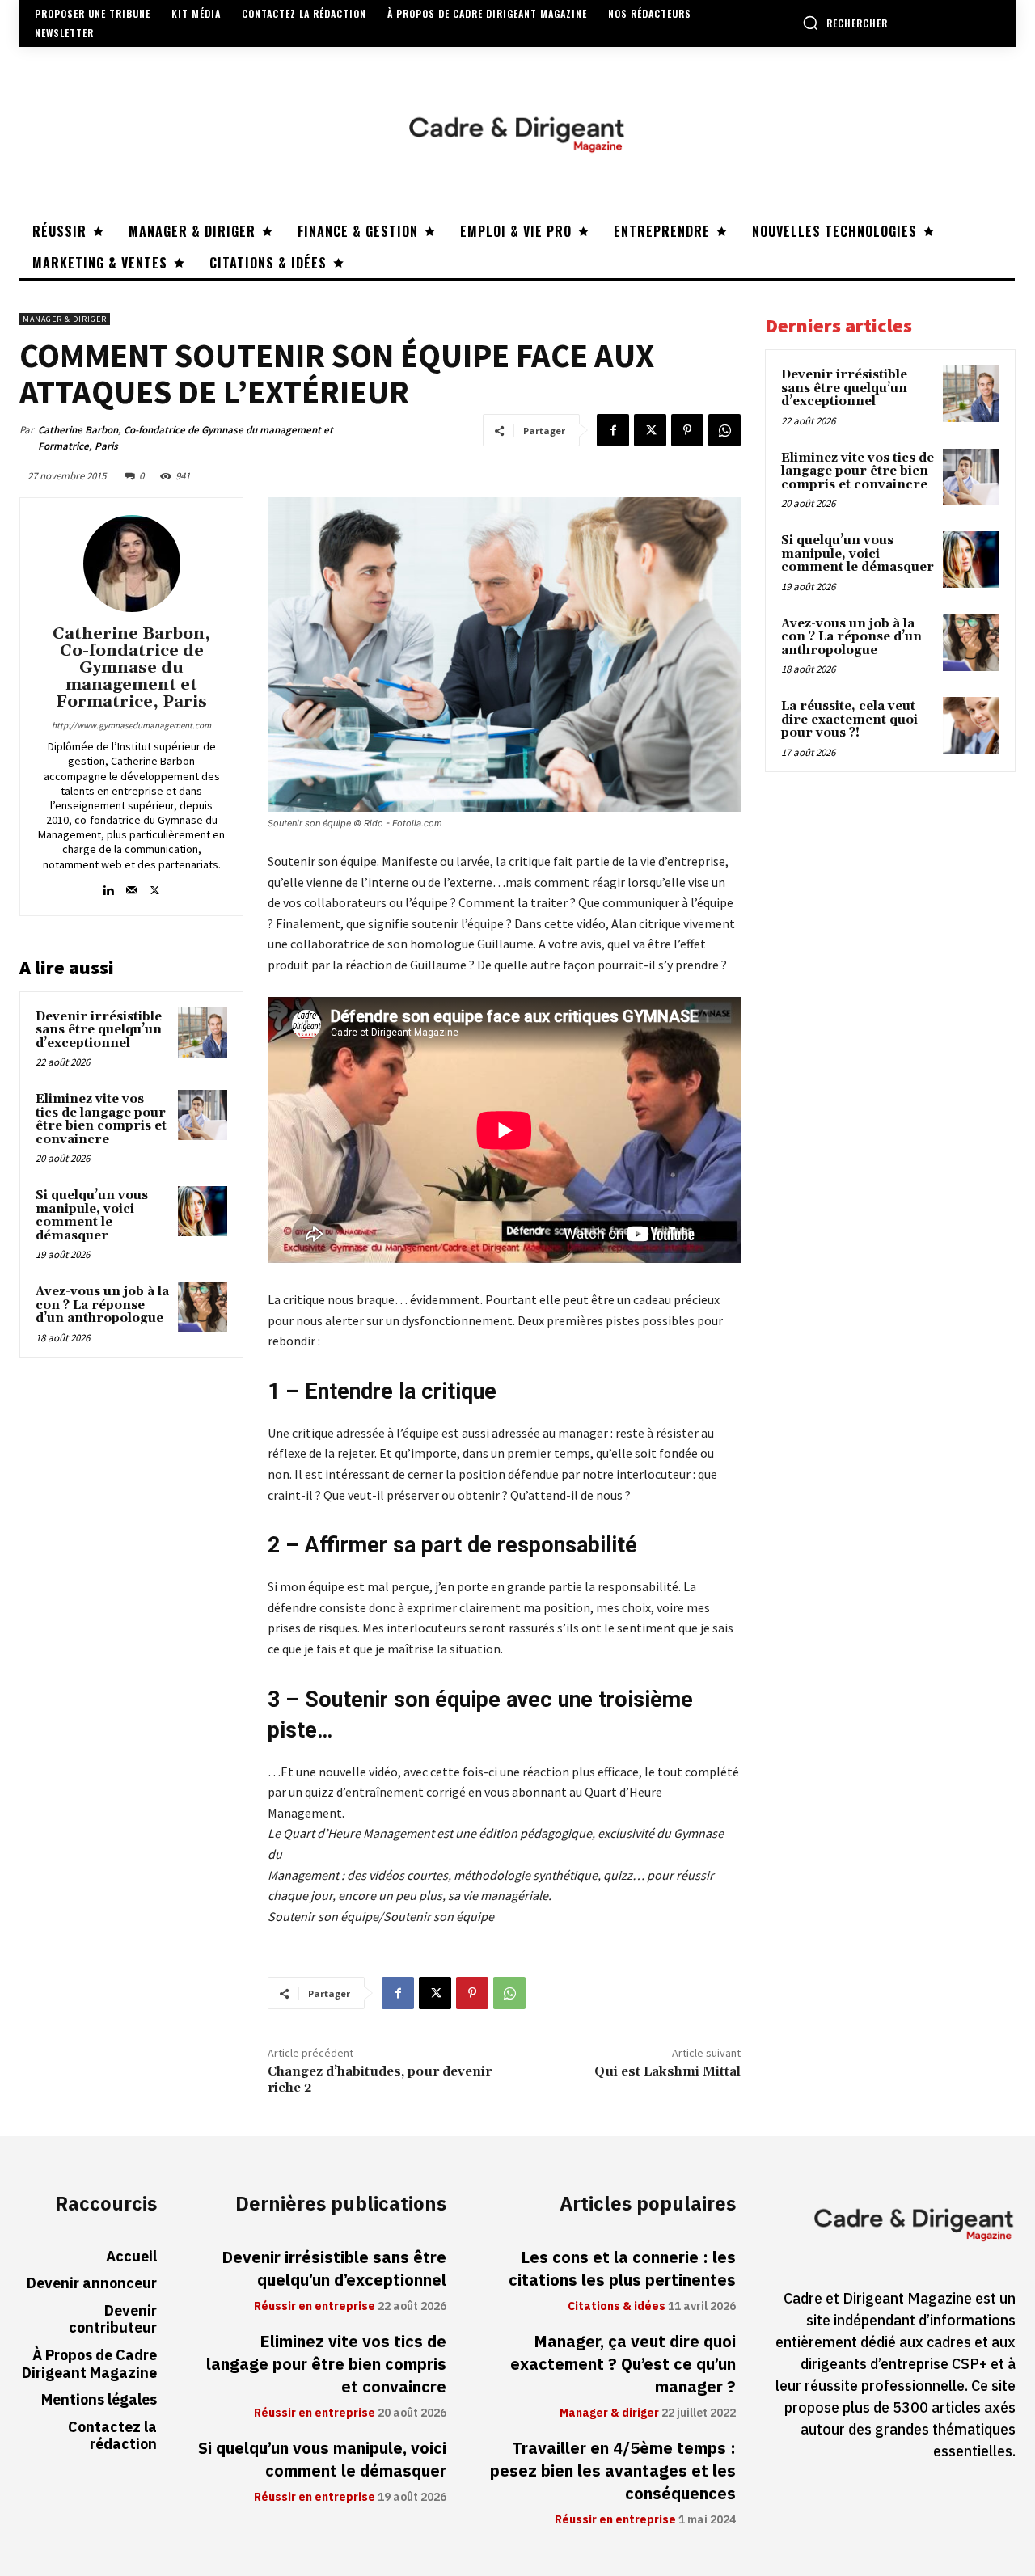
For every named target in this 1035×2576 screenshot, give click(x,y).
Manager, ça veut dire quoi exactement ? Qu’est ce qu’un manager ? (623, 2364)
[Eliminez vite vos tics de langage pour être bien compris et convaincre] (203, 1115)
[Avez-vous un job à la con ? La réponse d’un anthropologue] (203, 1307)
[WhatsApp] (724, 430)
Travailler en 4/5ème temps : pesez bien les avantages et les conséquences (613, 2471)
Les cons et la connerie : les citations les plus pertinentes (622, 2269)
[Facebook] (613, 430)
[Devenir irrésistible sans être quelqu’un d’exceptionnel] (203, 1033)
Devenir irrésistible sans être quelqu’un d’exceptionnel (99, 1030)
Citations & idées (617, 2307)
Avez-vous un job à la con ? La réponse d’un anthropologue (102, 1305)
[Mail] (131, 887)
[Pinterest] (687, 430)
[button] (845, 23)
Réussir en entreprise (315, 2307)
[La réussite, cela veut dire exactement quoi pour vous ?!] (971, 725)
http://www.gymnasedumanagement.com (131, 725)
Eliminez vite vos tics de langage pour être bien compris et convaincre (101, 1119)
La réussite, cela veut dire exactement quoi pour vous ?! (849, 720)
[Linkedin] (108, 887)
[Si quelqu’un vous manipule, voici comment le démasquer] (203, 1211)
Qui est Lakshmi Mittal (667, 2071)
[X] (650, 430)
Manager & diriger (65, 319)
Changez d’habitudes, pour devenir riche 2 (380, 2079)
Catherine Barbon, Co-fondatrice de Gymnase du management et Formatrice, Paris (186, 438)
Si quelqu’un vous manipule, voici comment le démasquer (92, 1216)
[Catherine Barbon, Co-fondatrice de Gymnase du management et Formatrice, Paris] (132, 564)
